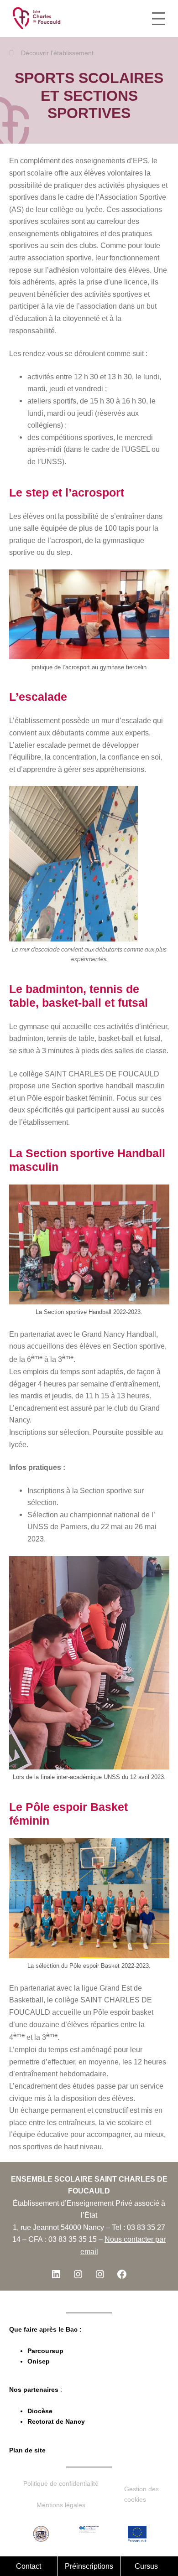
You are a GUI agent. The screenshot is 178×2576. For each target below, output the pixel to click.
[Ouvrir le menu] (158, 19)
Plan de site (27, 2450)
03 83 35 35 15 (73, 2239)
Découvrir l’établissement (57, 53)
